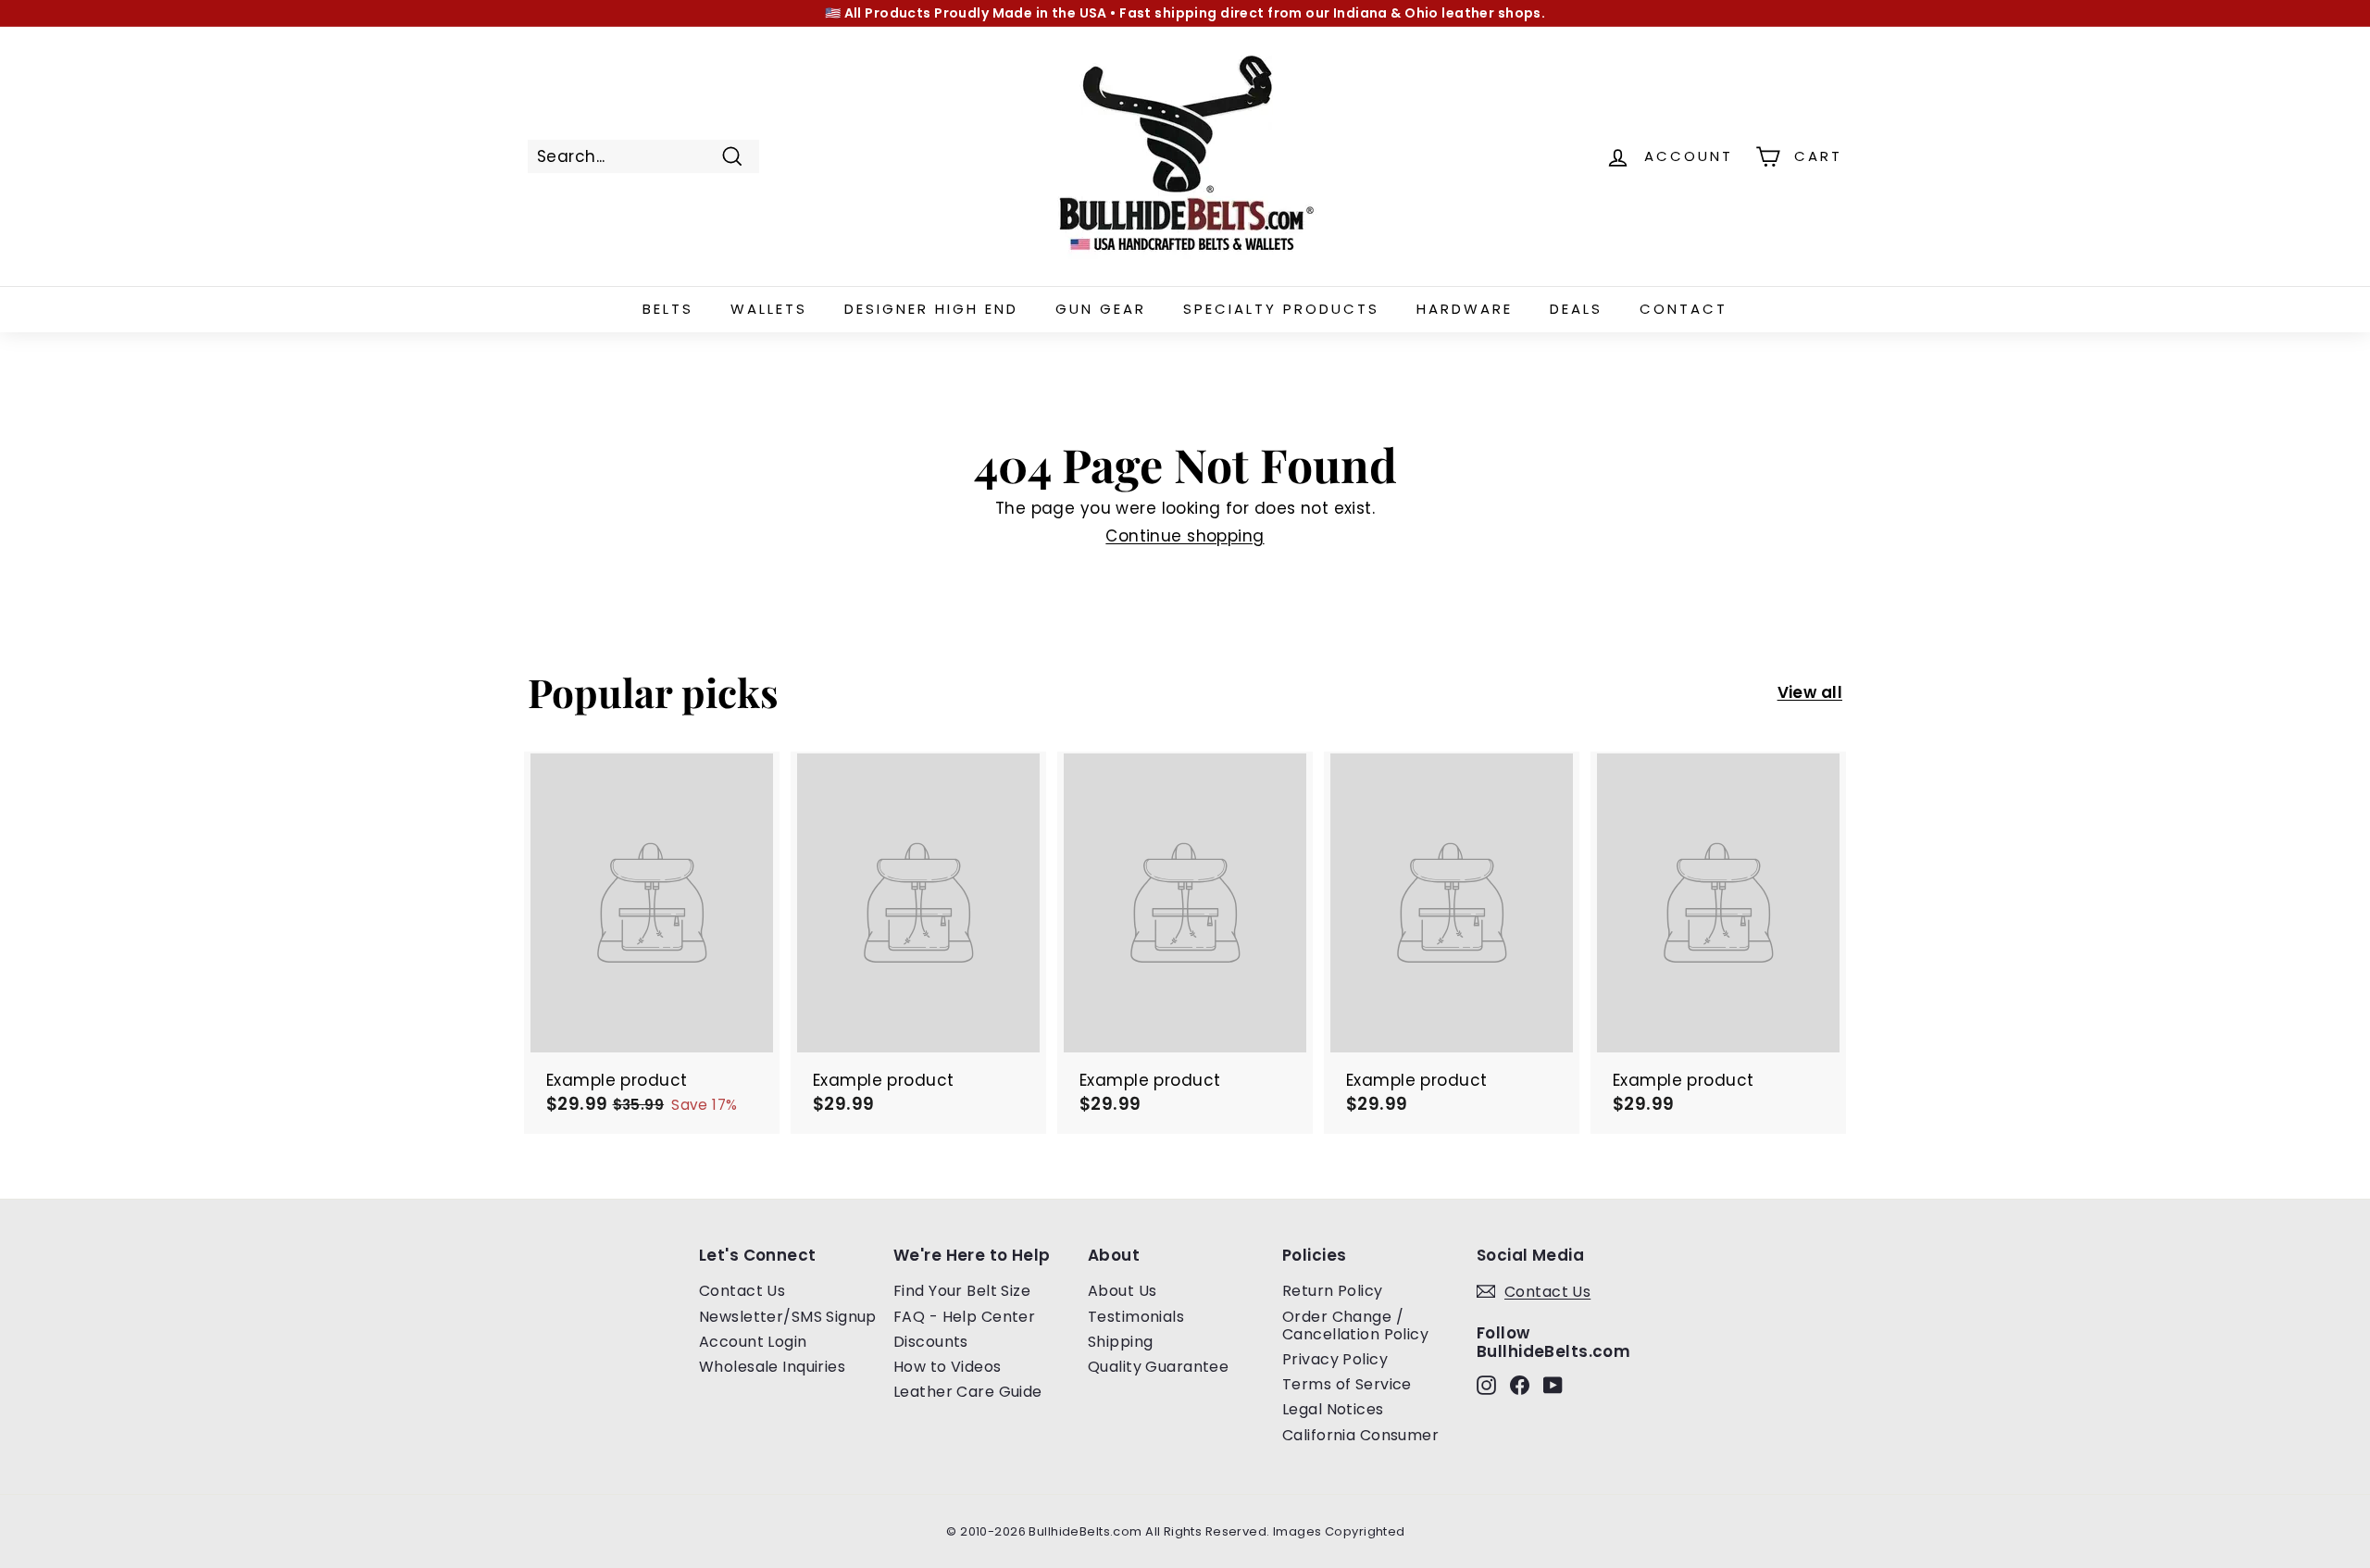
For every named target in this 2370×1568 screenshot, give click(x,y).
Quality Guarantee (1158, 1367)
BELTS (668, 309)
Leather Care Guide (968, 1392)
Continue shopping (1185, 536)
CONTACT (1684, 309)
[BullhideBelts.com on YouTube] (1553, 1384)
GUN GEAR (1101, 309)
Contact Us (742, 1291)
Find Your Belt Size (962, 1291)
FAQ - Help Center (964, 1317)
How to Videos (948, 1367)
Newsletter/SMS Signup (788, 1317)
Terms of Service (1347, 1384)
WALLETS (769, 309)
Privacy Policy (1335, 1359)
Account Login (753, 1342)
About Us (1122, 1291)
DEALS (1576, 309)
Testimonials (1136, 1317)
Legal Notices (1333, 1409)
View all (1810, 692)
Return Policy (1333, 1291)
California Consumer (1360, 1435)
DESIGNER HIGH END (931, 309)
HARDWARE (1465, 309)
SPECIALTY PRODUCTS (1281, 309)
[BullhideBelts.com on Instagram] (1486, 1384)
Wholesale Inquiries (772, 1367)
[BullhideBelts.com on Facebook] (1520, 1384)
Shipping (1120, 1342)
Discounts (931, 1342)
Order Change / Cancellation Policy (1355, 1325)
